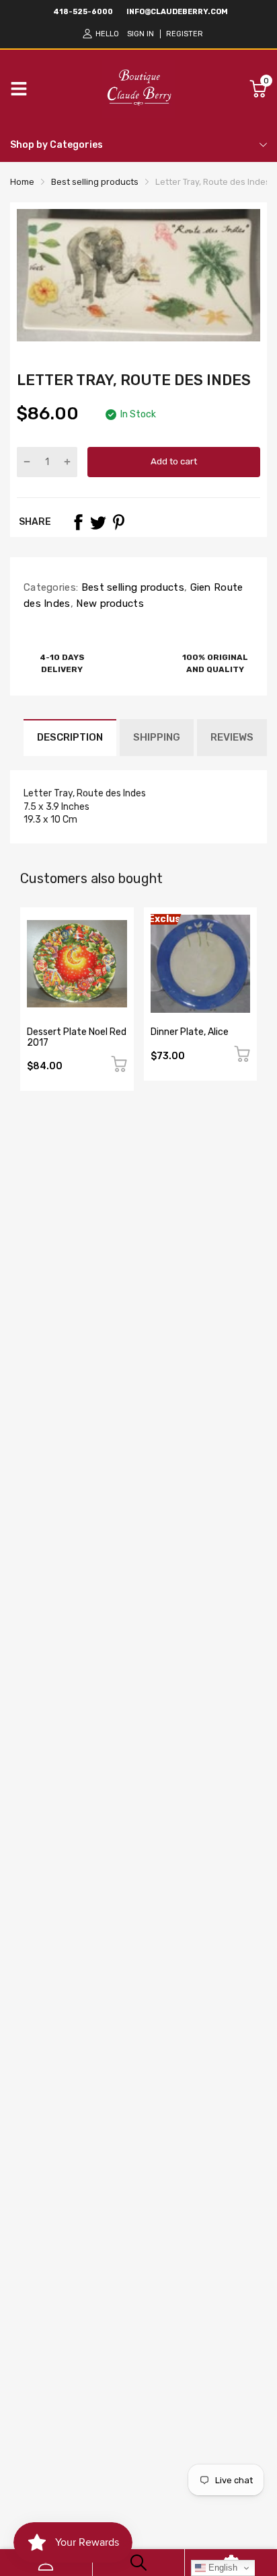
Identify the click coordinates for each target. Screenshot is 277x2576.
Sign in (141, 34)
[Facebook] (78, 522)
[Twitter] (98, 522)
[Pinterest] (118, 522)
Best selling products (131, 587)
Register (185, 34)
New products (109, 604)
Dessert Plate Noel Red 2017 (77, 1037)
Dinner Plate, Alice (190, 1032)
